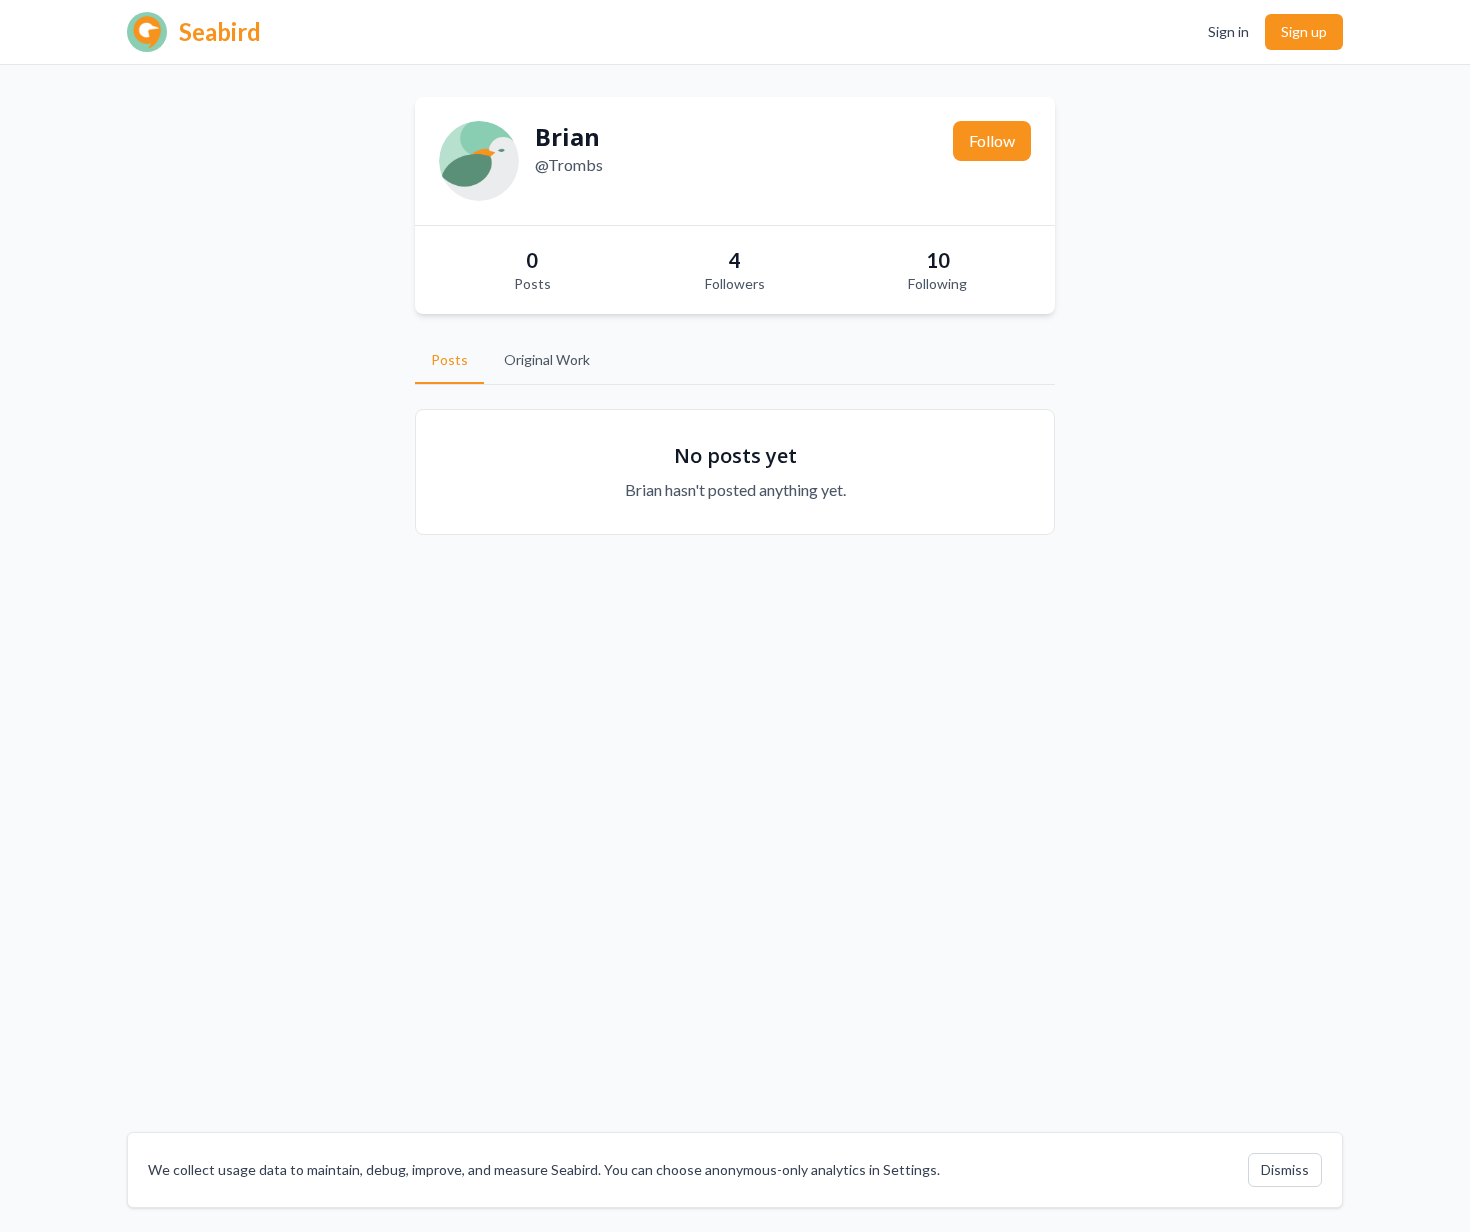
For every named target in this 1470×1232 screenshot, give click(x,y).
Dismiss (1285, 1169)
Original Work (547, 359)
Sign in (1228, 31)
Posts (449, 359)
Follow (992, 140)
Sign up (1304, 31)
